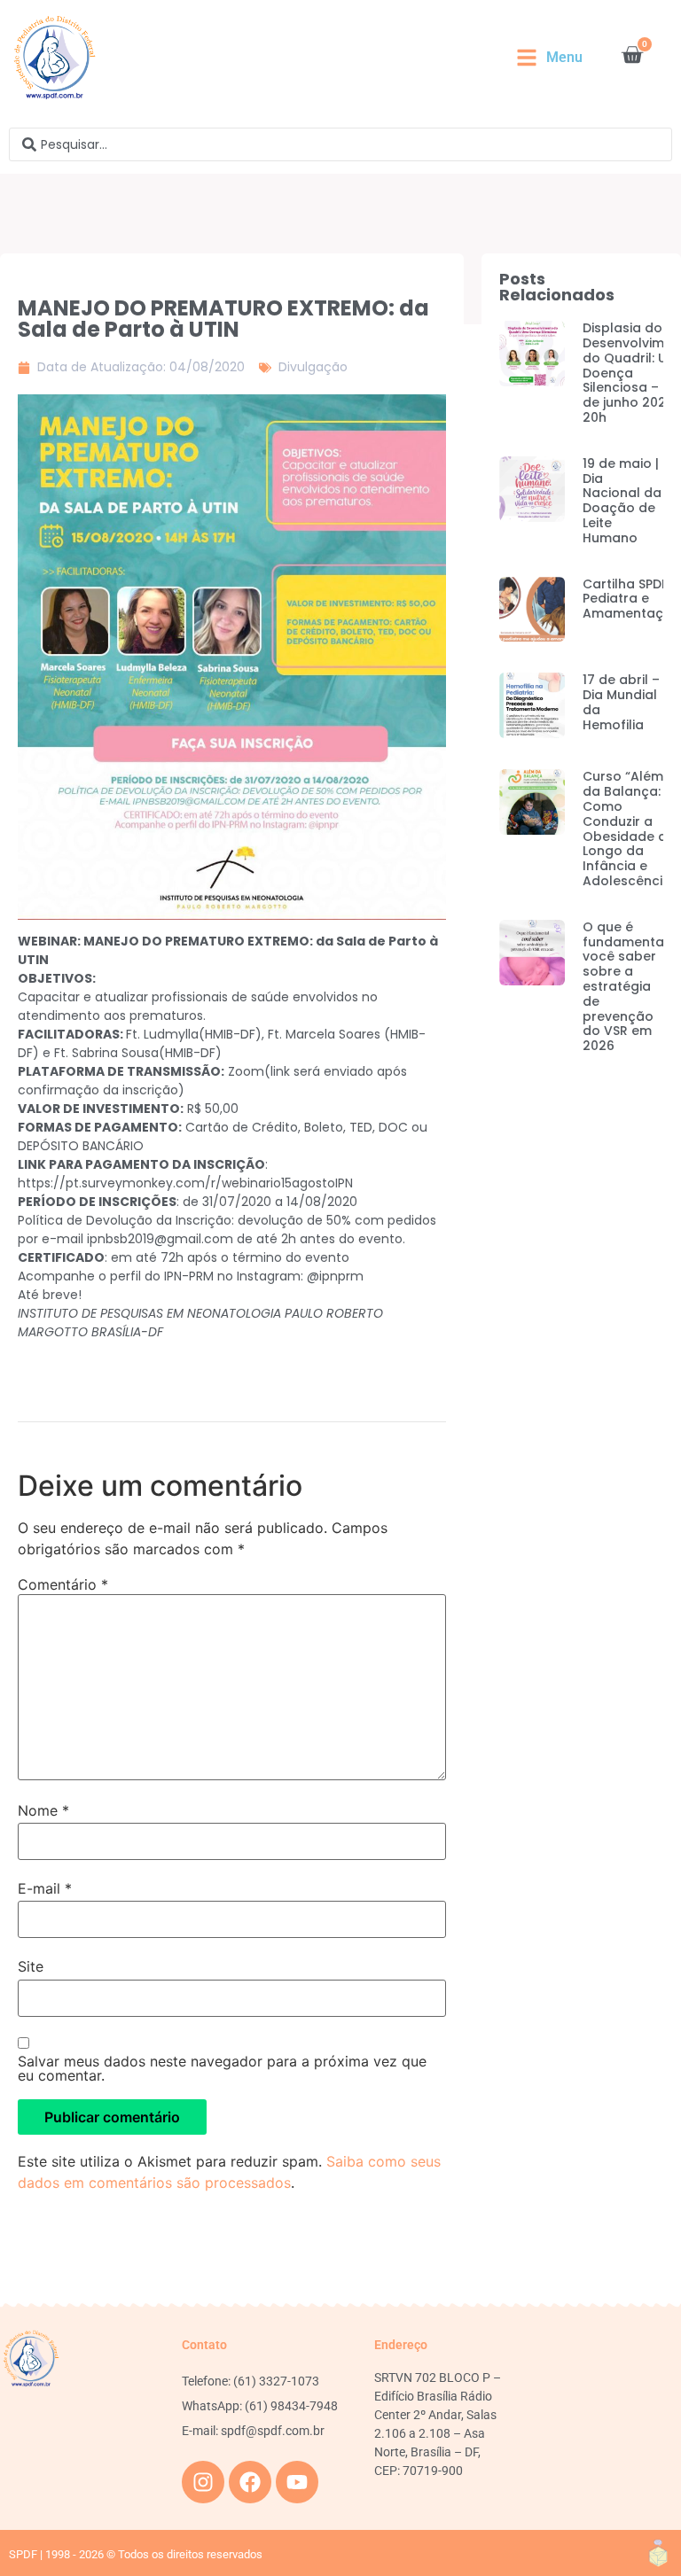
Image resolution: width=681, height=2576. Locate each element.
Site (31, 1966)
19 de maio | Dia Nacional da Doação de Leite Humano (622, 501)
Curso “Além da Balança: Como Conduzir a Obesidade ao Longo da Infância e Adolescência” (630, 829)
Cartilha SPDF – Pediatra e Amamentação (632, 599)
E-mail (45, 1888)
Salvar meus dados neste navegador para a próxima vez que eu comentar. (222, 2068)
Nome (43, 1810)
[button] (549, 58)
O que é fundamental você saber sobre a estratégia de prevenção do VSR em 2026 (625, 986)
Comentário (63, 1584)
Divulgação (313, 367)
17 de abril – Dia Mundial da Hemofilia (621, 702)
